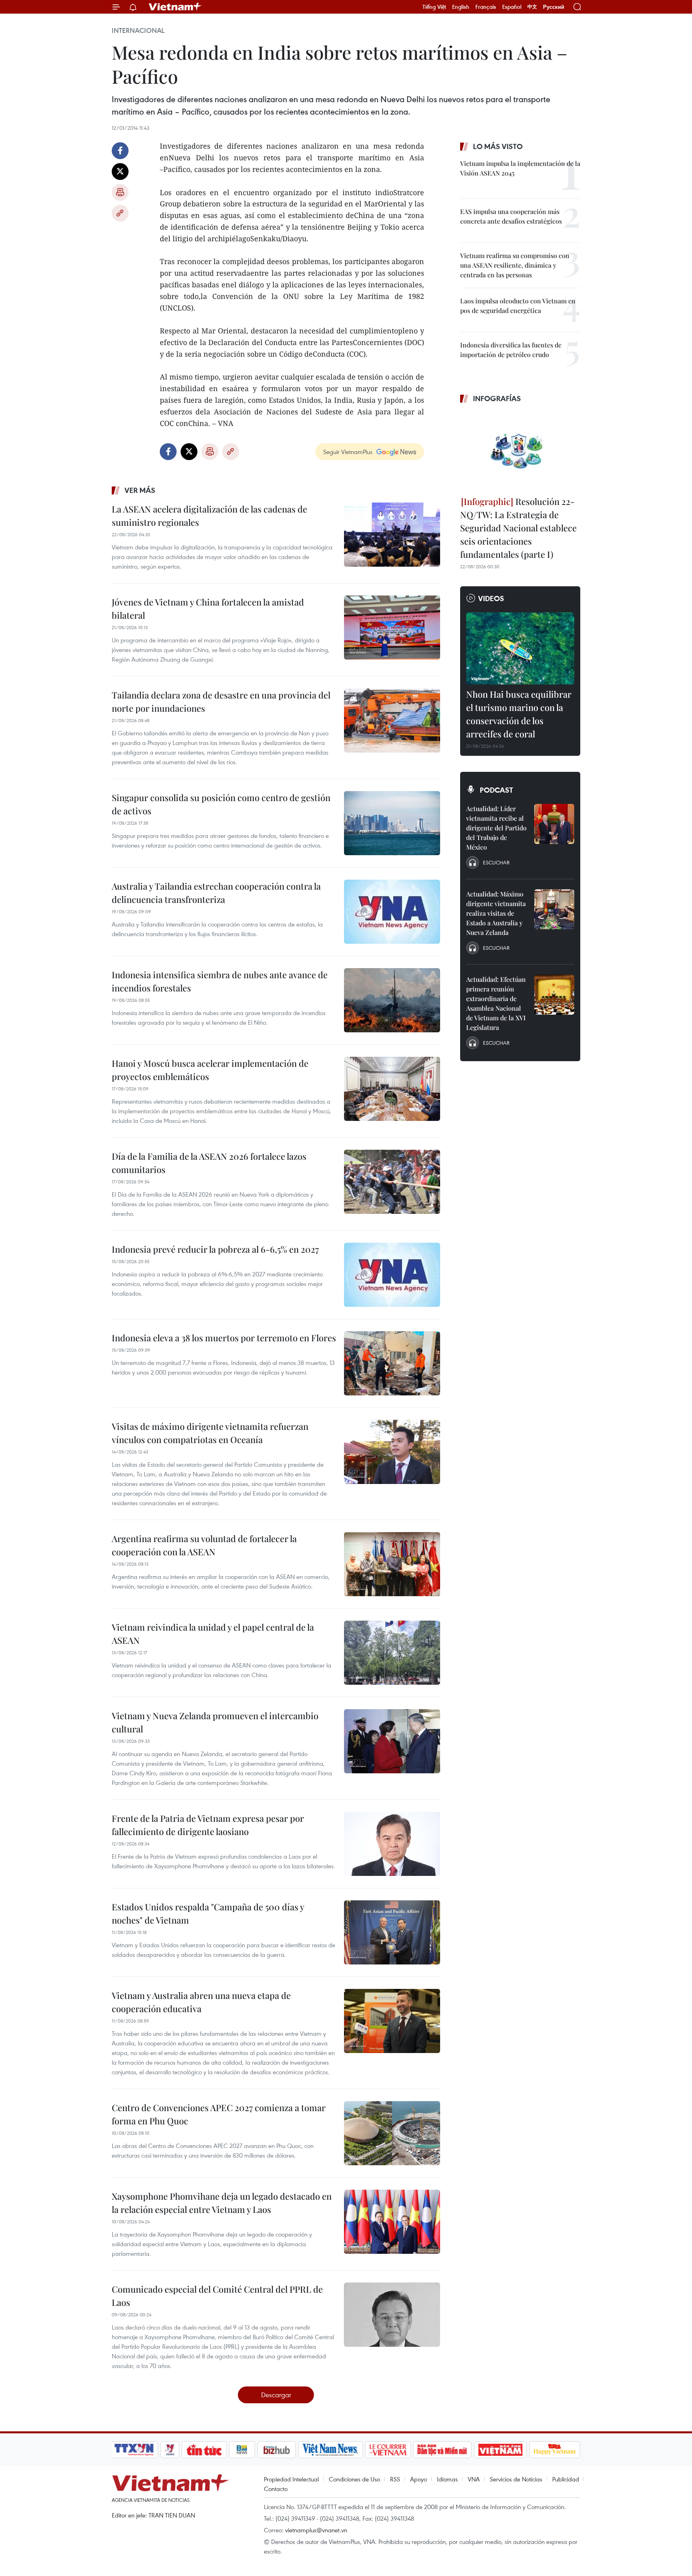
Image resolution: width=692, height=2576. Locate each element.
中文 (532, 7)
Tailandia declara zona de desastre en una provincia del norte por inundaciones (221, 702)
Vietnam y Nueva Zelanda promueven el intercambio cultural (215, 1722)
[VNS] (330, 2450)
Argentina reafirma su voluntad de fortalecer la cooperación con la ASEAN (204, 1545)
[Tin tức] (204, 2450)
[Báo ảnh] (500, 2450)
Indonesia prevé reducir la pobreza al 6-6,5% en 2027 (215, 1249)
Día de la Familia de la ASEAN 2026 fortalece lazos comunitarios (209, 1163)
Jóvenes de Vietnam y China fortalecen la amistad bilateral (208, 609)
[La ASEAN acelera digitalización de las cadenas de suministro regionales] (392, 535)
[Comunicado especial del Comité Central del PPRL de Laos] (392, 2315)
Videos (491, 598)
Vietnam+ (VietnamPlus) (175, 7)
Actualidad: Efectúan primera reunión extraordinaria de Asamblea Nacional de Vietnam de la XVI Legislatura (496, 1003)
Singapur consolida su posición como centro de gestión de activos (221, 804)
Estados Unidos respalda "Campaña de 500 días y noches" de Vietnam (208, 1913)
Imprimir (120, 192)
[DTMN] (442, 2450)
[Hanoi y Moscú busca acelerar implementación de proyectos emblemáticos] (392, 1089)
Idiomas (447, 2479)
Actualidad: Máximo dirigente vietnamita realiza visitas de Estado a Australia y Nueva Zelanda (496, 913)
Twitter (120, 172)
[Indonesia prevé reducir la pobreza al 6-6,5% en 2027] (392, 1275)
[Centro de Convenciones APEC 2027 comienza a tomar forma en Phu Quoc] (392, 2133)
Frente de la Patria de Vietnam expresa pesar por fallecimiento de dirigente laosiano (208, 1825)
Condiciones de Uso (354, 2479)
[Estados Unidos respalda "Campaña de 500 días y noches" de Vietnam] (392, 1932)
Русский (554, 7)
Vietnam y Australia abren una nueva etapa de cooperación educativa (201, 2002)
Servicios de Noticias (516, 2479)
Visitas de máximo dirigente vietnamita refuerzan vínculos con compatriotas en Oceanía (210, 1433)
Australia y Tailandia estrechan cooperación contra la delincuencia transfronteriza (216, 893)
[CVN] (388, 2450)
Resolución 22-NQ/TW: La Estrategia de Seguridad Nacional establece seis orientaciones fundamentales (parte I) (518, 528)
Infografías (497, 398)
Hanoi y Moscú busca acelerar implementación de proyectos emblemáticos (210, 1070)
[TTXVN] (134, 2450)
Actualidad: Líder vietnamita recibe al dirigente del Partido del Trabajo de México (496, 828)
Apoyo (418, 2479)
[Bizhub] (276, 2450)
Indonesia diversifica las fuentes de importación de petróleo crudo (511, 350)
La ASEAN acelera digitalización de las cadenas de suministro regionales (209, 516)
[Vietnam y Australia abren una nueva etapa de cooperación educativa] (392, 2021)
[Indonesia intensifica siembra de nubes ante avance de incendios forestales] (392, 1000)
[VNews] (170, 2450)
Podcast (496, 790)
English (461, 7)
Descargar (276, 2395)
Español (512, 7)
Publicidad (566, 2479)
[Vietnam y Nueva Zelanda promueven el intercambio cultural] (392, 1741)
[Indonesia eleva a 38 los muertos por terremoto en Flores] (392, 1363)
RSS (395, 2479)
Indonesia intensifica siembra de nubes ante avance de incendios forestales (220, 981)
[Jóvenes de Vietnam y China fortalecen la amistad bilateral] (392, 628)
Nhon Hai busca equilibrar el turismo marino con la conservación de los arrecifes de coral (519, 714)
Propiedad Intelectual (291, 2479)
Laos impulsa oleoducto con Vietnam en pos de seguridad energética (518, 306)
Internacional (138, 30)
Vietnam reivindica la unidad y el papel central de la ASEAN (213, 1634)
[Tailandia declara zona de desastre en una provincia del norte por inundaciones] (392, 721)
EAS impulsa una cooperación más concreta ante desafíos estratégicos (511, 216)
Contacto (276, 2489)
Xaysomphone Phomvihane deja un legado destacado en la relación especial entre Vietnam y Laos (222, 2203)
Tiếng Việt (434, 7)
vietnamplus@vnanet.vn (316, 2530)
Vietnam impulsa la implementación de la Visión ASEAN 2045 (520, 168)
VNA (474, 2479)
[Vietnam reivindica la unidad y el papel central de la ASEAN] (392, 1653)
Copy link (120, 213)
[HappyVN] (555, 2450)
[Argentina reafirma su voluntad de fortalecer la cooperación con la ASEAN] (392, 1564)
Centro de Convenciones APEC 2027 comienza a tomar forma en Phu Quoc (219, 2114)
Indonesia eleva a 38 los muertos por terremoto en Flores (224, 1338)
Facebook (120, 151)
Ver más (140, 490)
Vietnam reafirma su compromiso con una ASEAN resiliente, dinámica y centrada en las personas (515, 265)
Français (486, 7)
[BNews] (242, 2450)
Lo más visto (498, 146)
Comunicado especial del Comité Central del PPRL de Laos (217, 2296)
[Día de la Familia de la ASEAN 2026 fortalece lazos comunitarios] (392, 1182)
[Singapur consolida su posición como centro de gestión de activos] (392, 823)
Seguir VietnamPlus (348, 452)
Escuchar (496, 862)
